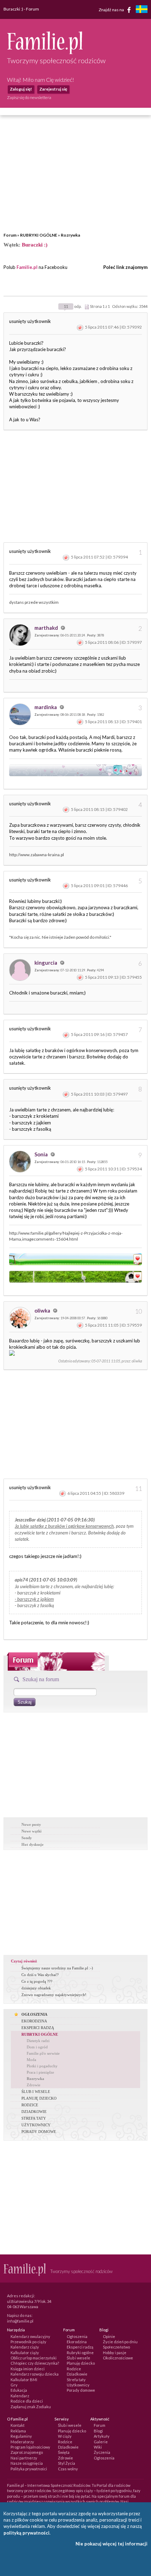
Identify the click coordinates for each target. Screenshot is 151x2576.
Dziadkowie (77, 2374)
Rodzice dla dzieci (27, 2401)
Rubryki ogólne (80, 2353)
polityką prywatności (27, 2533)
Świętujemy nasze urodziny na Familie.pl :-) (57, 1968)
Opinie (109, 2336)
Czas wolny (68, 2469)
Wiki (98, 2447)
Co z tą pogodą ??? (37, 1981)
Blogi (98, 2431)
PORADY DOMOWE (39, 2132)
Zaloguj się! (21, 89)
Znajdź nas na (112, 9)
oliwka (43, 1310)
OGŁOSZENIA (34, 2014)
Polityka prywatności (29, 2469)
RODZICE (30, 2105)
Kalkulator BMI (24, 2380)
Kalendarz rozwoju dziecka (35, 2374)
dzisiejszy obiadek (36, 1988)
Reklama (18, 2431)
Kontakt (18, 2425)
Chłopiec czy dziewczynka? (35, 2363)
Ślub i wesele (78, 2358)
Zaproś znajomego (27, 2452)
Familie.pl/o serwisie (43, 2053)
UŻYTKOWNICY (36, 2125)
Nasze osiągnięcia (27, 2463)
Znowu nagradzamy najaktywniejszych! (54, 1995)
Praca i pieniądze (40, 2072)
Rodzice (74, 2369)
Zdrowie (34, 2085)
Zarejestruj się (53, 89)
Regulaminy (21, 2436)
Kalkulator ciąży (25, 2353)
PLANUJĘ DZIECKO (39, 2098)
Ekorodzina (77, 2342)
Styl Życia (67, 2463)
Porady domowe (81, 2390)
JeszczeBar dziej (30, 1520)
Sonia (42, 1154)
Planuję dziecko (81, 2363)
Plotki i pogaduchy (42, 2066)
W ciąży (65, 2436)
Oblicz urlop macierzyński (34, 2358)
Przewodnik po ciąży (28, 2342)
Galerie (101, 2442)
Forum (10, 235)
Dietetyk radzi (38, 2041)
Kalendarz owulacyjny (30, 2336)
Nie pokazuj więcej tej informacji (111, 2544)
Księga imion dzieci (28, 2369)
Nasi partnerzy (24, 2458)
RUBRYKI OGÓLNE (39, 235)
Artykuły (102, 2436)
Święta (64, 2452)
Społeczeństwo (116, 2347)
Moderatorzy (22, 2442)
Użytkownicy (78, 2385)
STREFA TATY (34, 2118)
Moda (31, 2060)
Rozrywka (70, 235)
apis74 (21, 1580)
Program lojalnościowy (30, 2447)
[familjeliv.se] (142, 10)
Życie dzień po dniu (120, 2342)
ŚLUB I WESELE (36, 2092)
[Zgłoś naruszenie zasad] (80, 327)
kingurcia (46, 963)
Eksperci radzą (80, 2347)
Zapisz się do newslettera (29, 97)
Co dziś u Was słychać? (40, 1975)
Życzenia (102, 2452)
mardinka (46, 707)
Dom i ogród (37, 2047)
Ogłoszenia (77, 2336)
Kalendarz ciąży (25, 2347)
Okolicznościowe (118, 2358)
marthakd (47, 628)
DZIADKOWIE (34, 2112)
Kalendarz (20, 2396)
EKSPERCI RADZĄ (38, 2028)
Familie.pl (27, 267)
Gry (14, 2385)
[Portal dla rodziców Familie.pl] (45, 52)
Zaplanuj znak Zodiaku (31, 2407)
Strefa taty (76, 2380)
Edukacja (19, 2390)
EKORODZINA (34, 2021)
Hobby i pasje (115, 2353)
